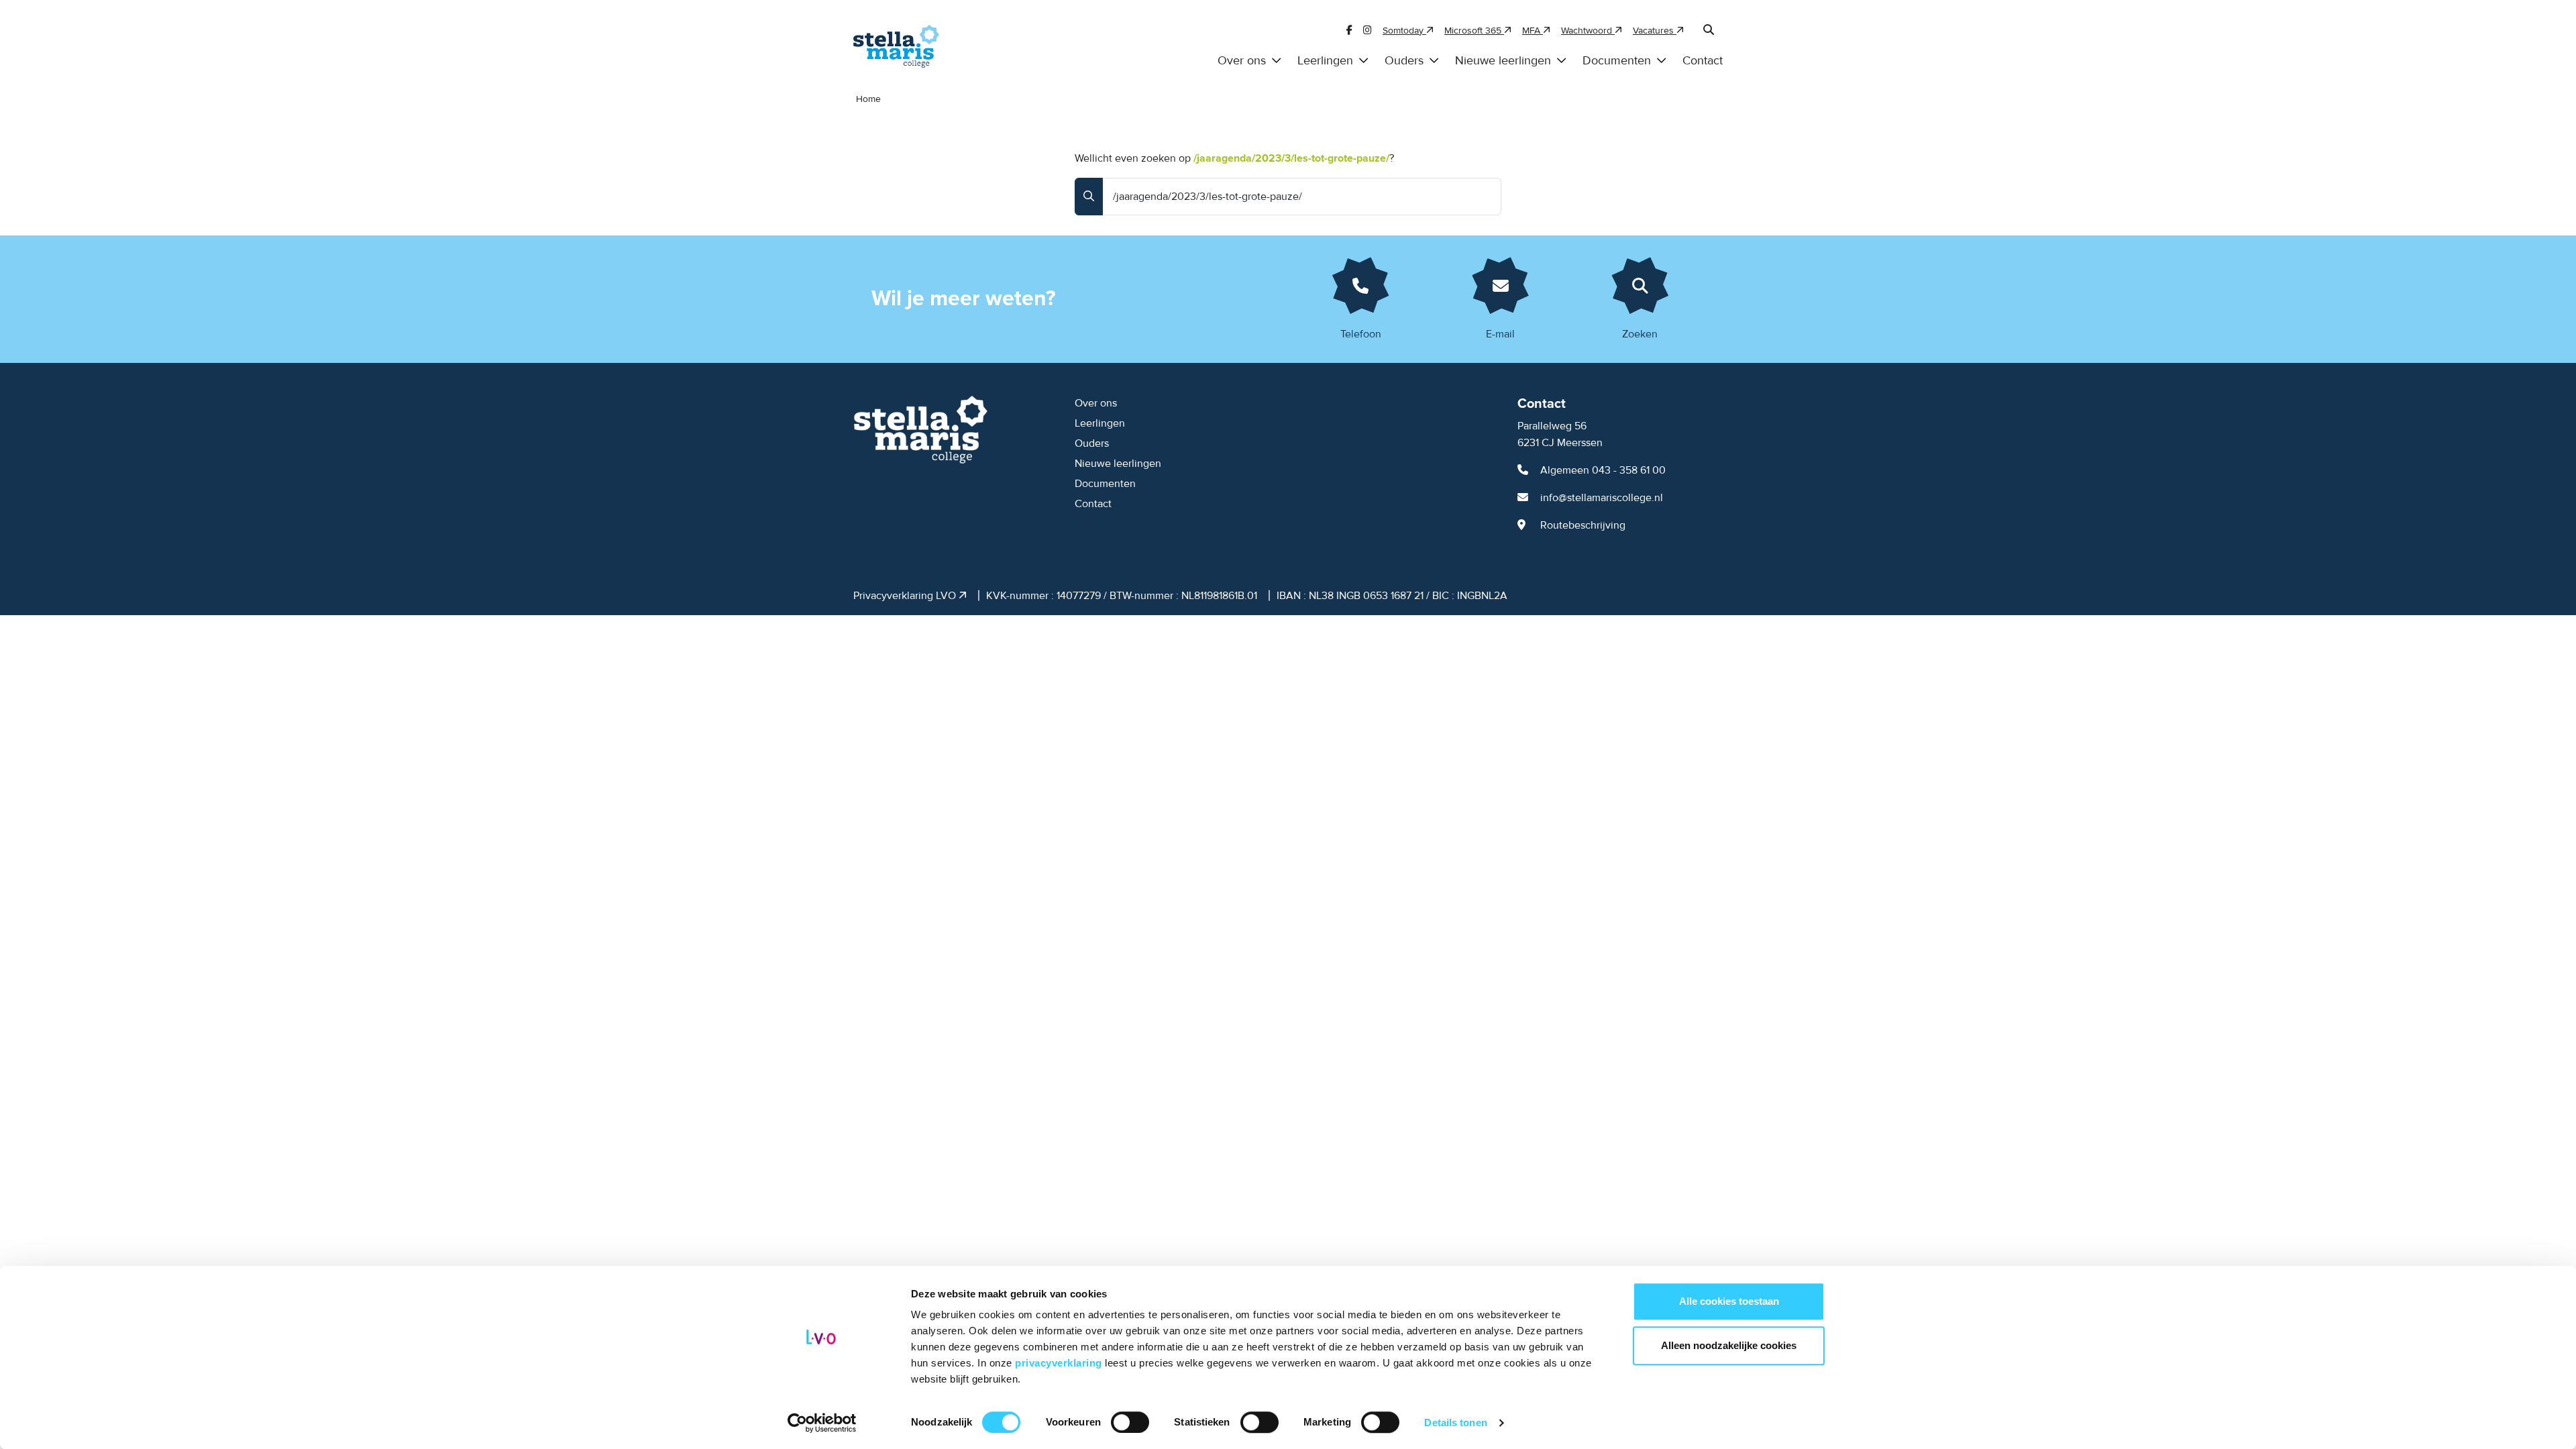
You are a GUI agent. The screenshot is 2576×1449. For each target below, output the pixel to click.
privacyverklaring (1060, 1363)
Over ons (1242, 61)
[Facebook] (1349, 31)
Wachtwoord (1588, 31)
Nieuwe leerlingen (1503, 61)
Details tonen (1455, 1423)
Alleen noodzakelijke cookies (1729, 1345)
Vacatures (1655, 31)
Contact (1703, 61)
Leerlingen (1325, 61)
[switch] (1130, 1422)
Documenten (1617, 61)
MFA (1533, 31)
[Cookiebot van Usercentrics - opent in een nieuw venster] (822, 1423)
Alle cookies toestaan (1729, 1301)
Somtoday (1404, 31)
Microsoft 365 (1474, 31)
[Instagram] (1367, 31)
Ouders (1404, 61)
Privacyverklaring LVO (906, 596)
